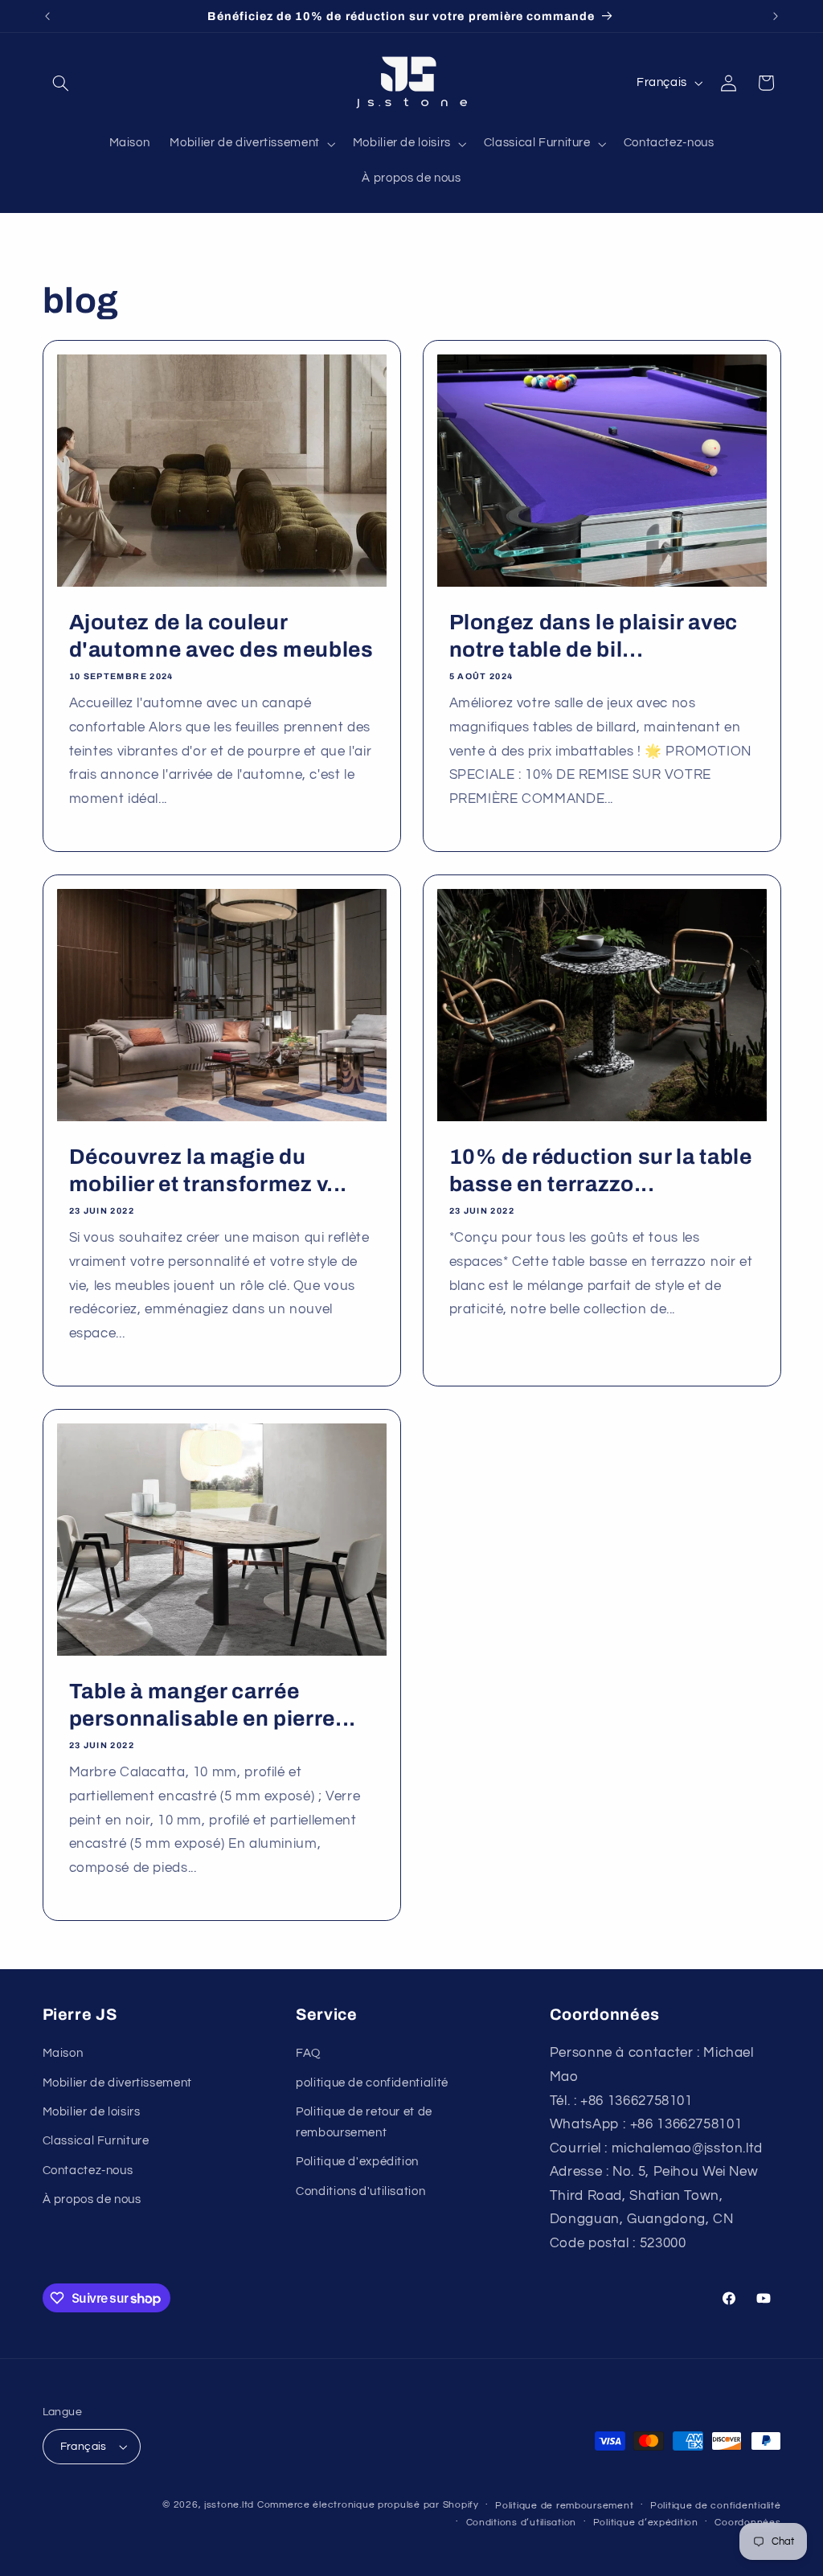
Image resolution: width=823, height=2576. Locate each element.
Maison (63, 2053)
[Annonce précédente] (47, 16)
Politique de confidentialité (716, 2506)
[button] (61, 83)
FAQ (308, 2053)
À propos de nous (92, 2199)
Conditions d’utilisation (522, 2523)
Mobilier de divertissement (117, 2083)
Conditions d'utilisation (360, 2191)
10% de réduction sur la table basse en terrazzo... (601, 1171)
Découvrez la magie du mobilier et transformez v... (207, 1171)
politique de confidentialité (372, 2083)
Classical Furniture (96, 2141)
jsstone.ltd (229, 2505)
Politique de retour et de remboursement (364, 2122)
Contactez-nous (88, 2171)
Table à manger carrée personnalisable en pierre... (212, 1705)
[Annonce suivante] (776, 16)
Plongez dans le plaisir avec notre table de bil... (594, 636)
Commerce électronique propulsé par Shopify (368, 2505)
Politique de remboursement (564, 2506)
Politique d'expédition (357, 2162)
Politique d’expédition (646, 2523)
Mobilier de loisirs (92, 2112)
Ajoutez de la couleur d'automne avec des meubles (221, 636)
